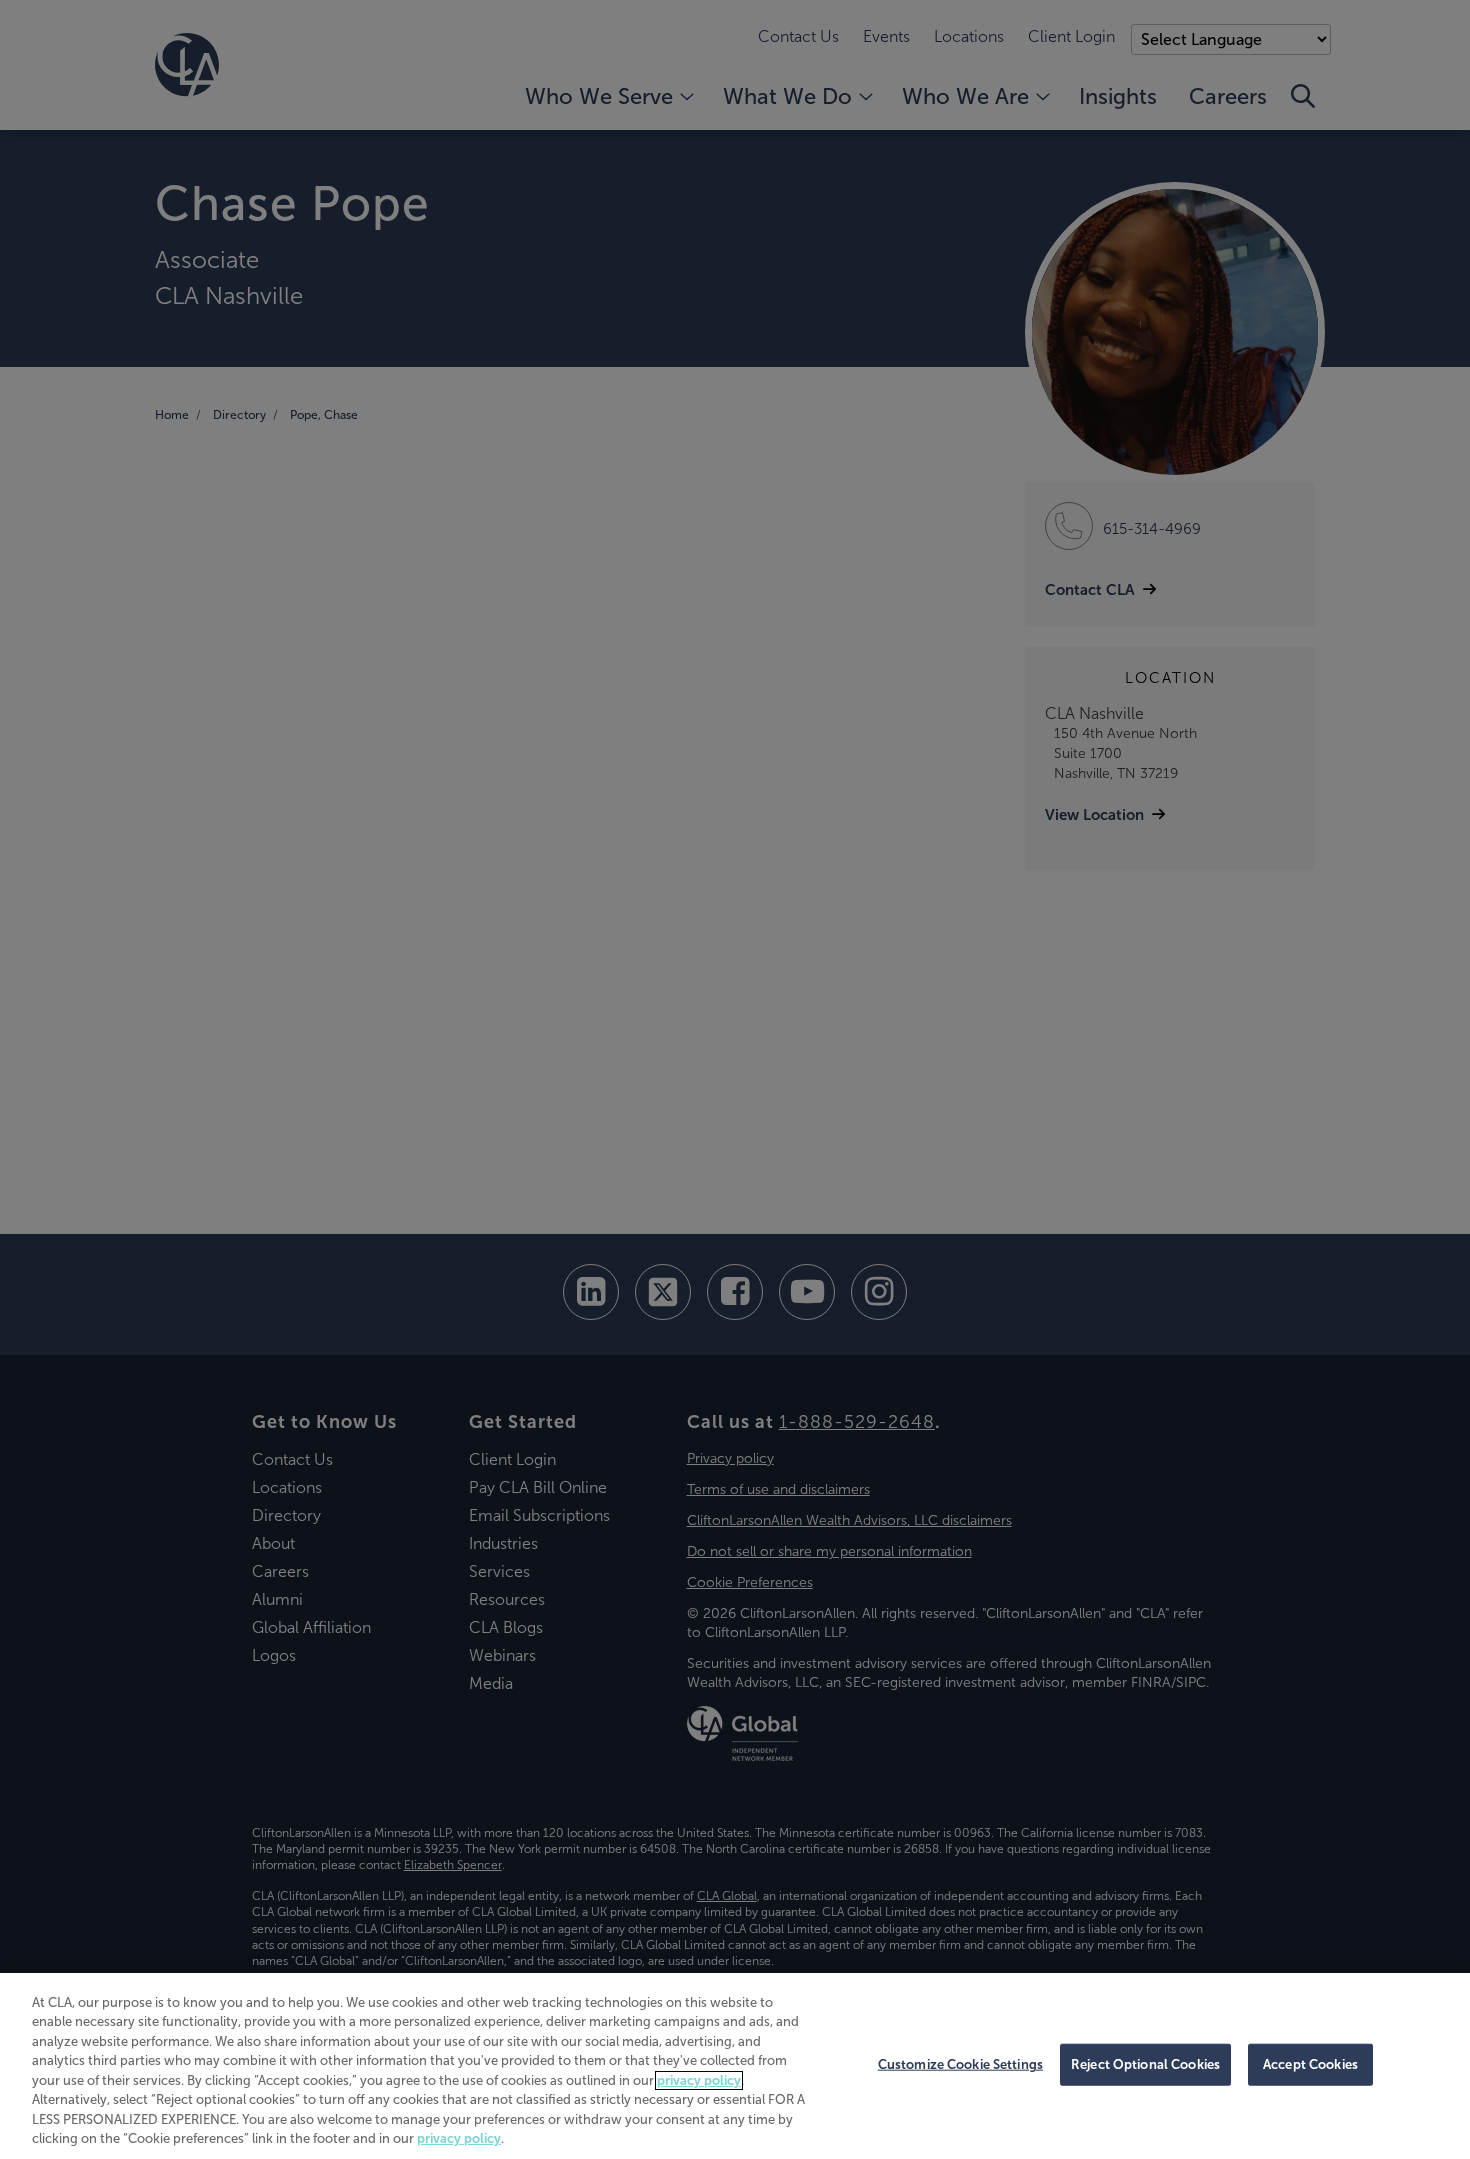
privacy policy (699, 2080)
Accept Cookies (1310, 2064)
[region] (735, 2066)
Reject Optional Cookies (1145, 2064)
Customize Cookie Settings (960, 2064)
